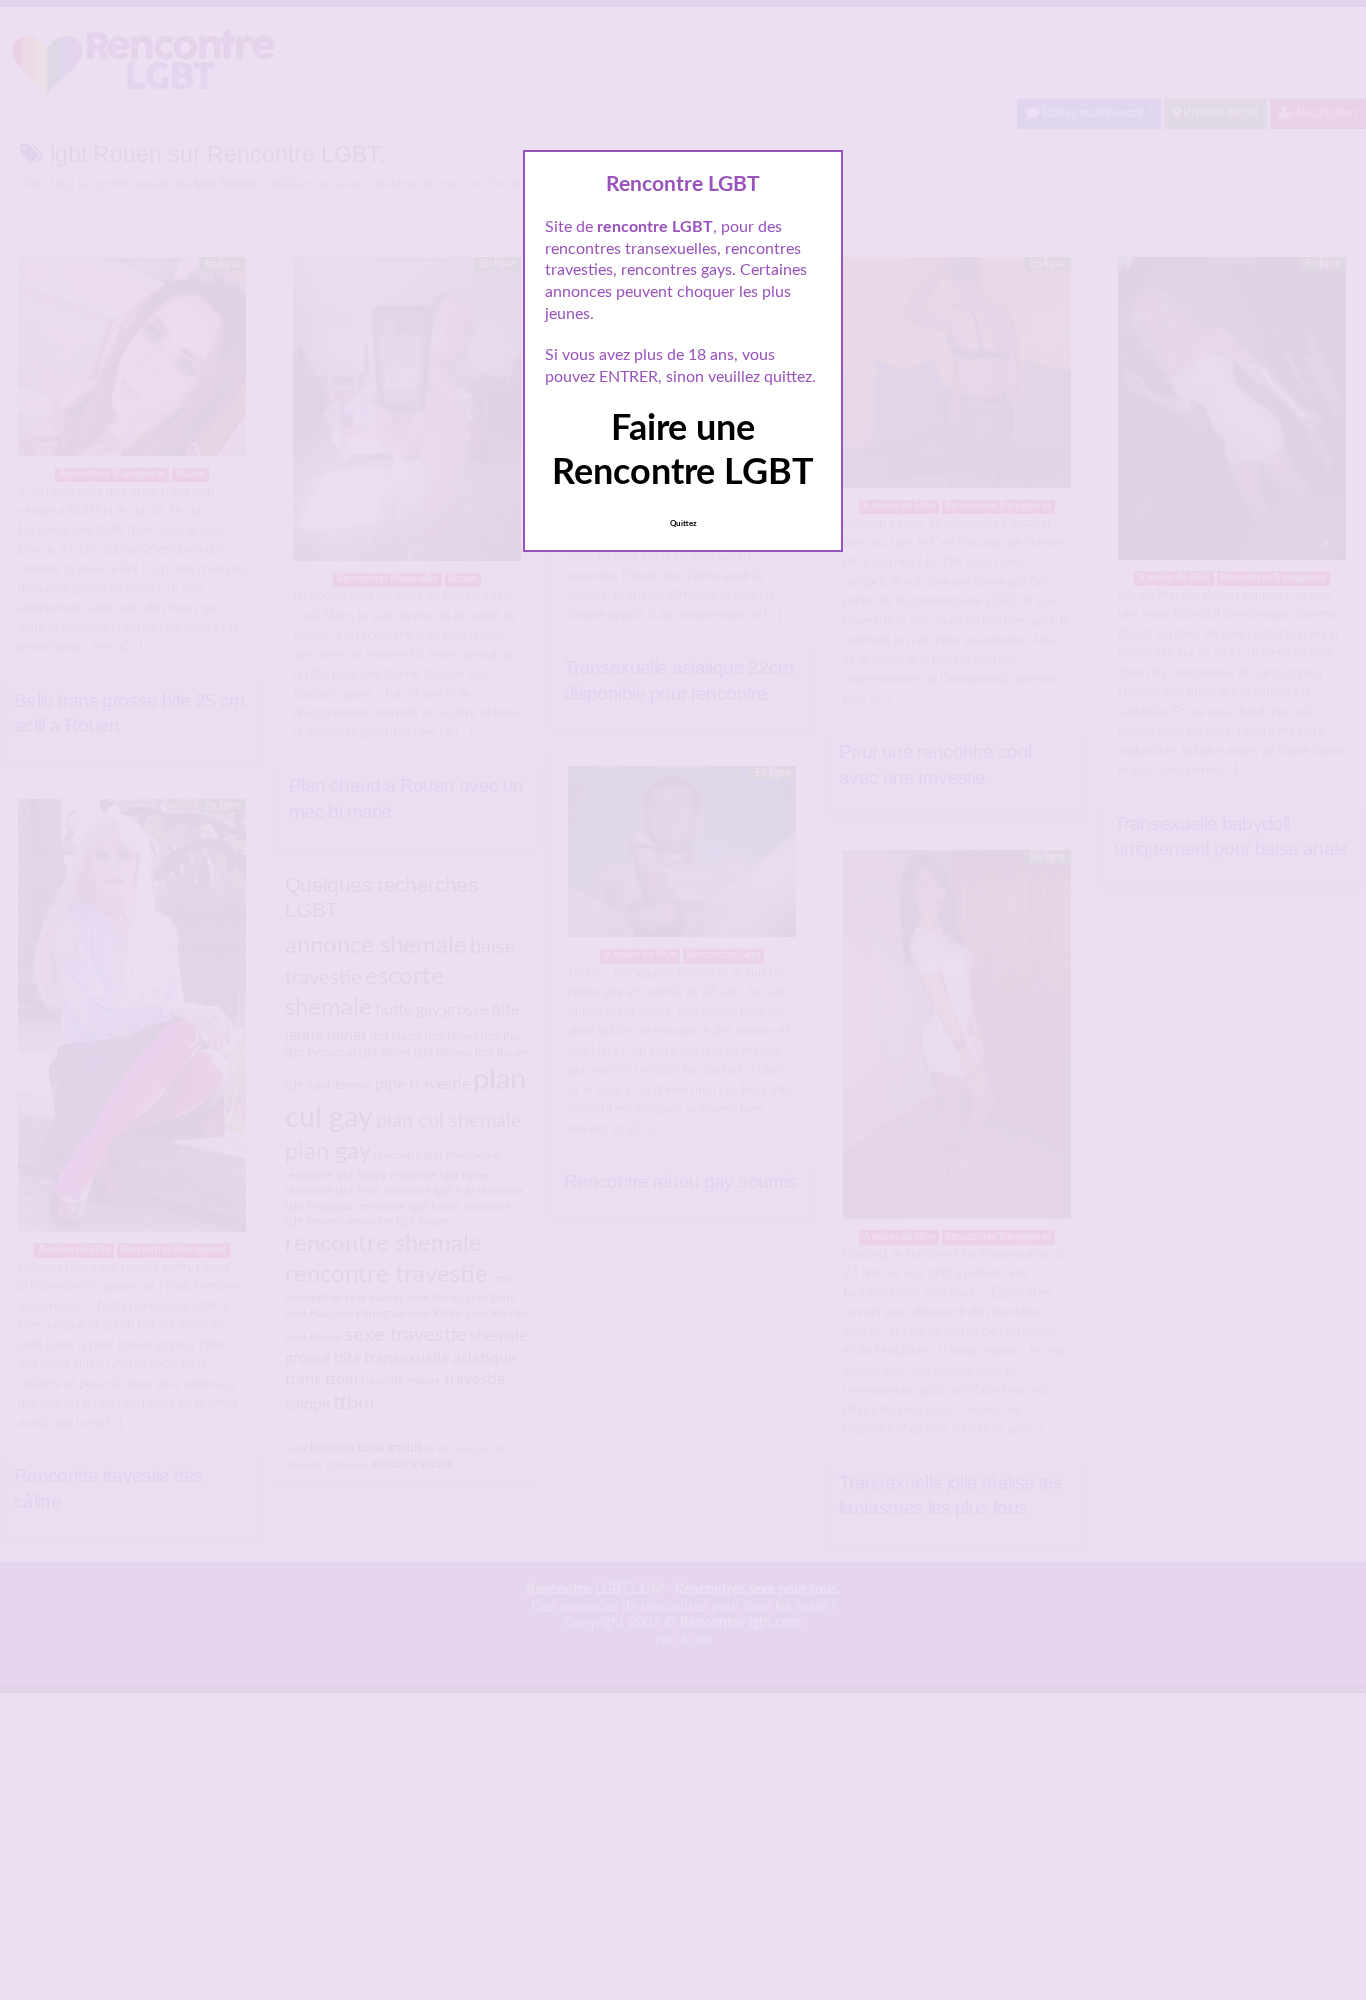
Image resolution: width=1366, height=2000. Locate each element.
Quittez (683, 524)
